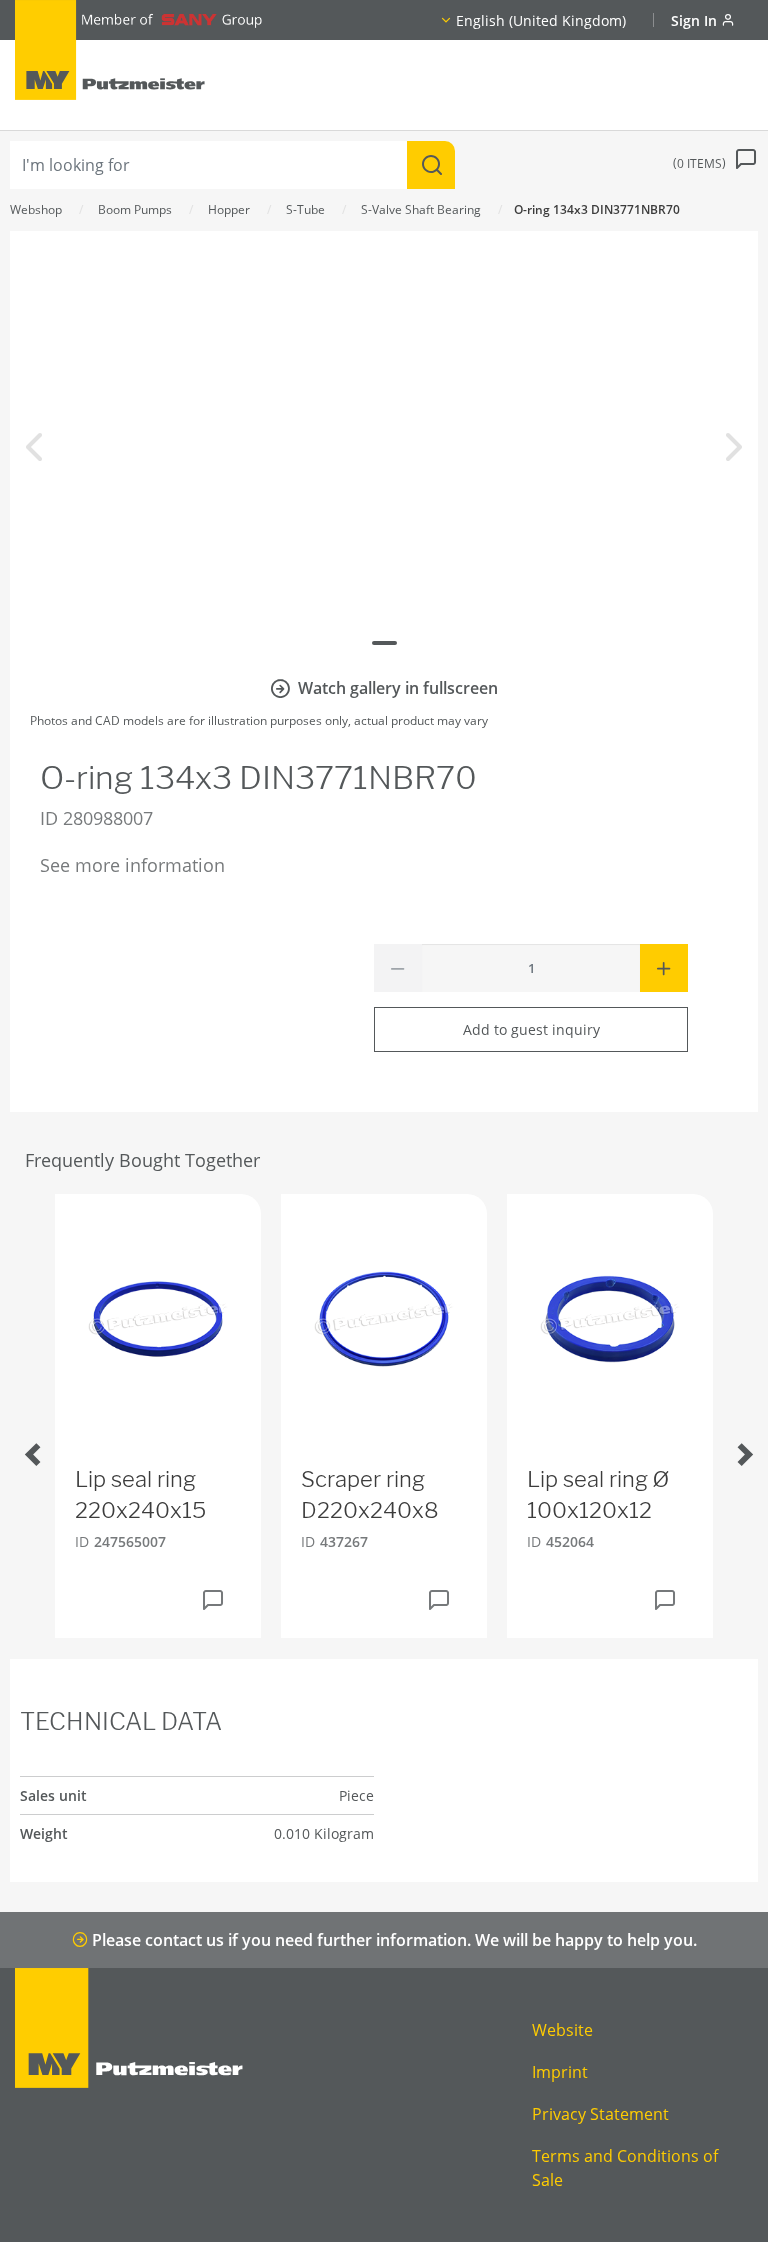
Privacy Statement (600, 2114)
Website (562, 2030)
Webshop (36, 209)
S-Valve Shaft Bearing (421, 209)
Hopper (229, 209)
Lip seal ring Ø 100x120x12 (598, 1494)
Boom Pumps (135, 209)
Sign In (696, 20)
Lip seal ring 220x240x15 (140, 1494)
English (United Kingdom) (541, 20)
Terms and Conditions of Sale (625, 2168)
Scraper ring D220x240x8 (370, 1494)
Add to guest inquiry (531, 1029)
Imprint (560, 2072)
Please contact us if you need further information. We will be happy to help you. (392, 1940)
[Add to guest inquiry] (213, 1600)
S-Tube (305, 209)
